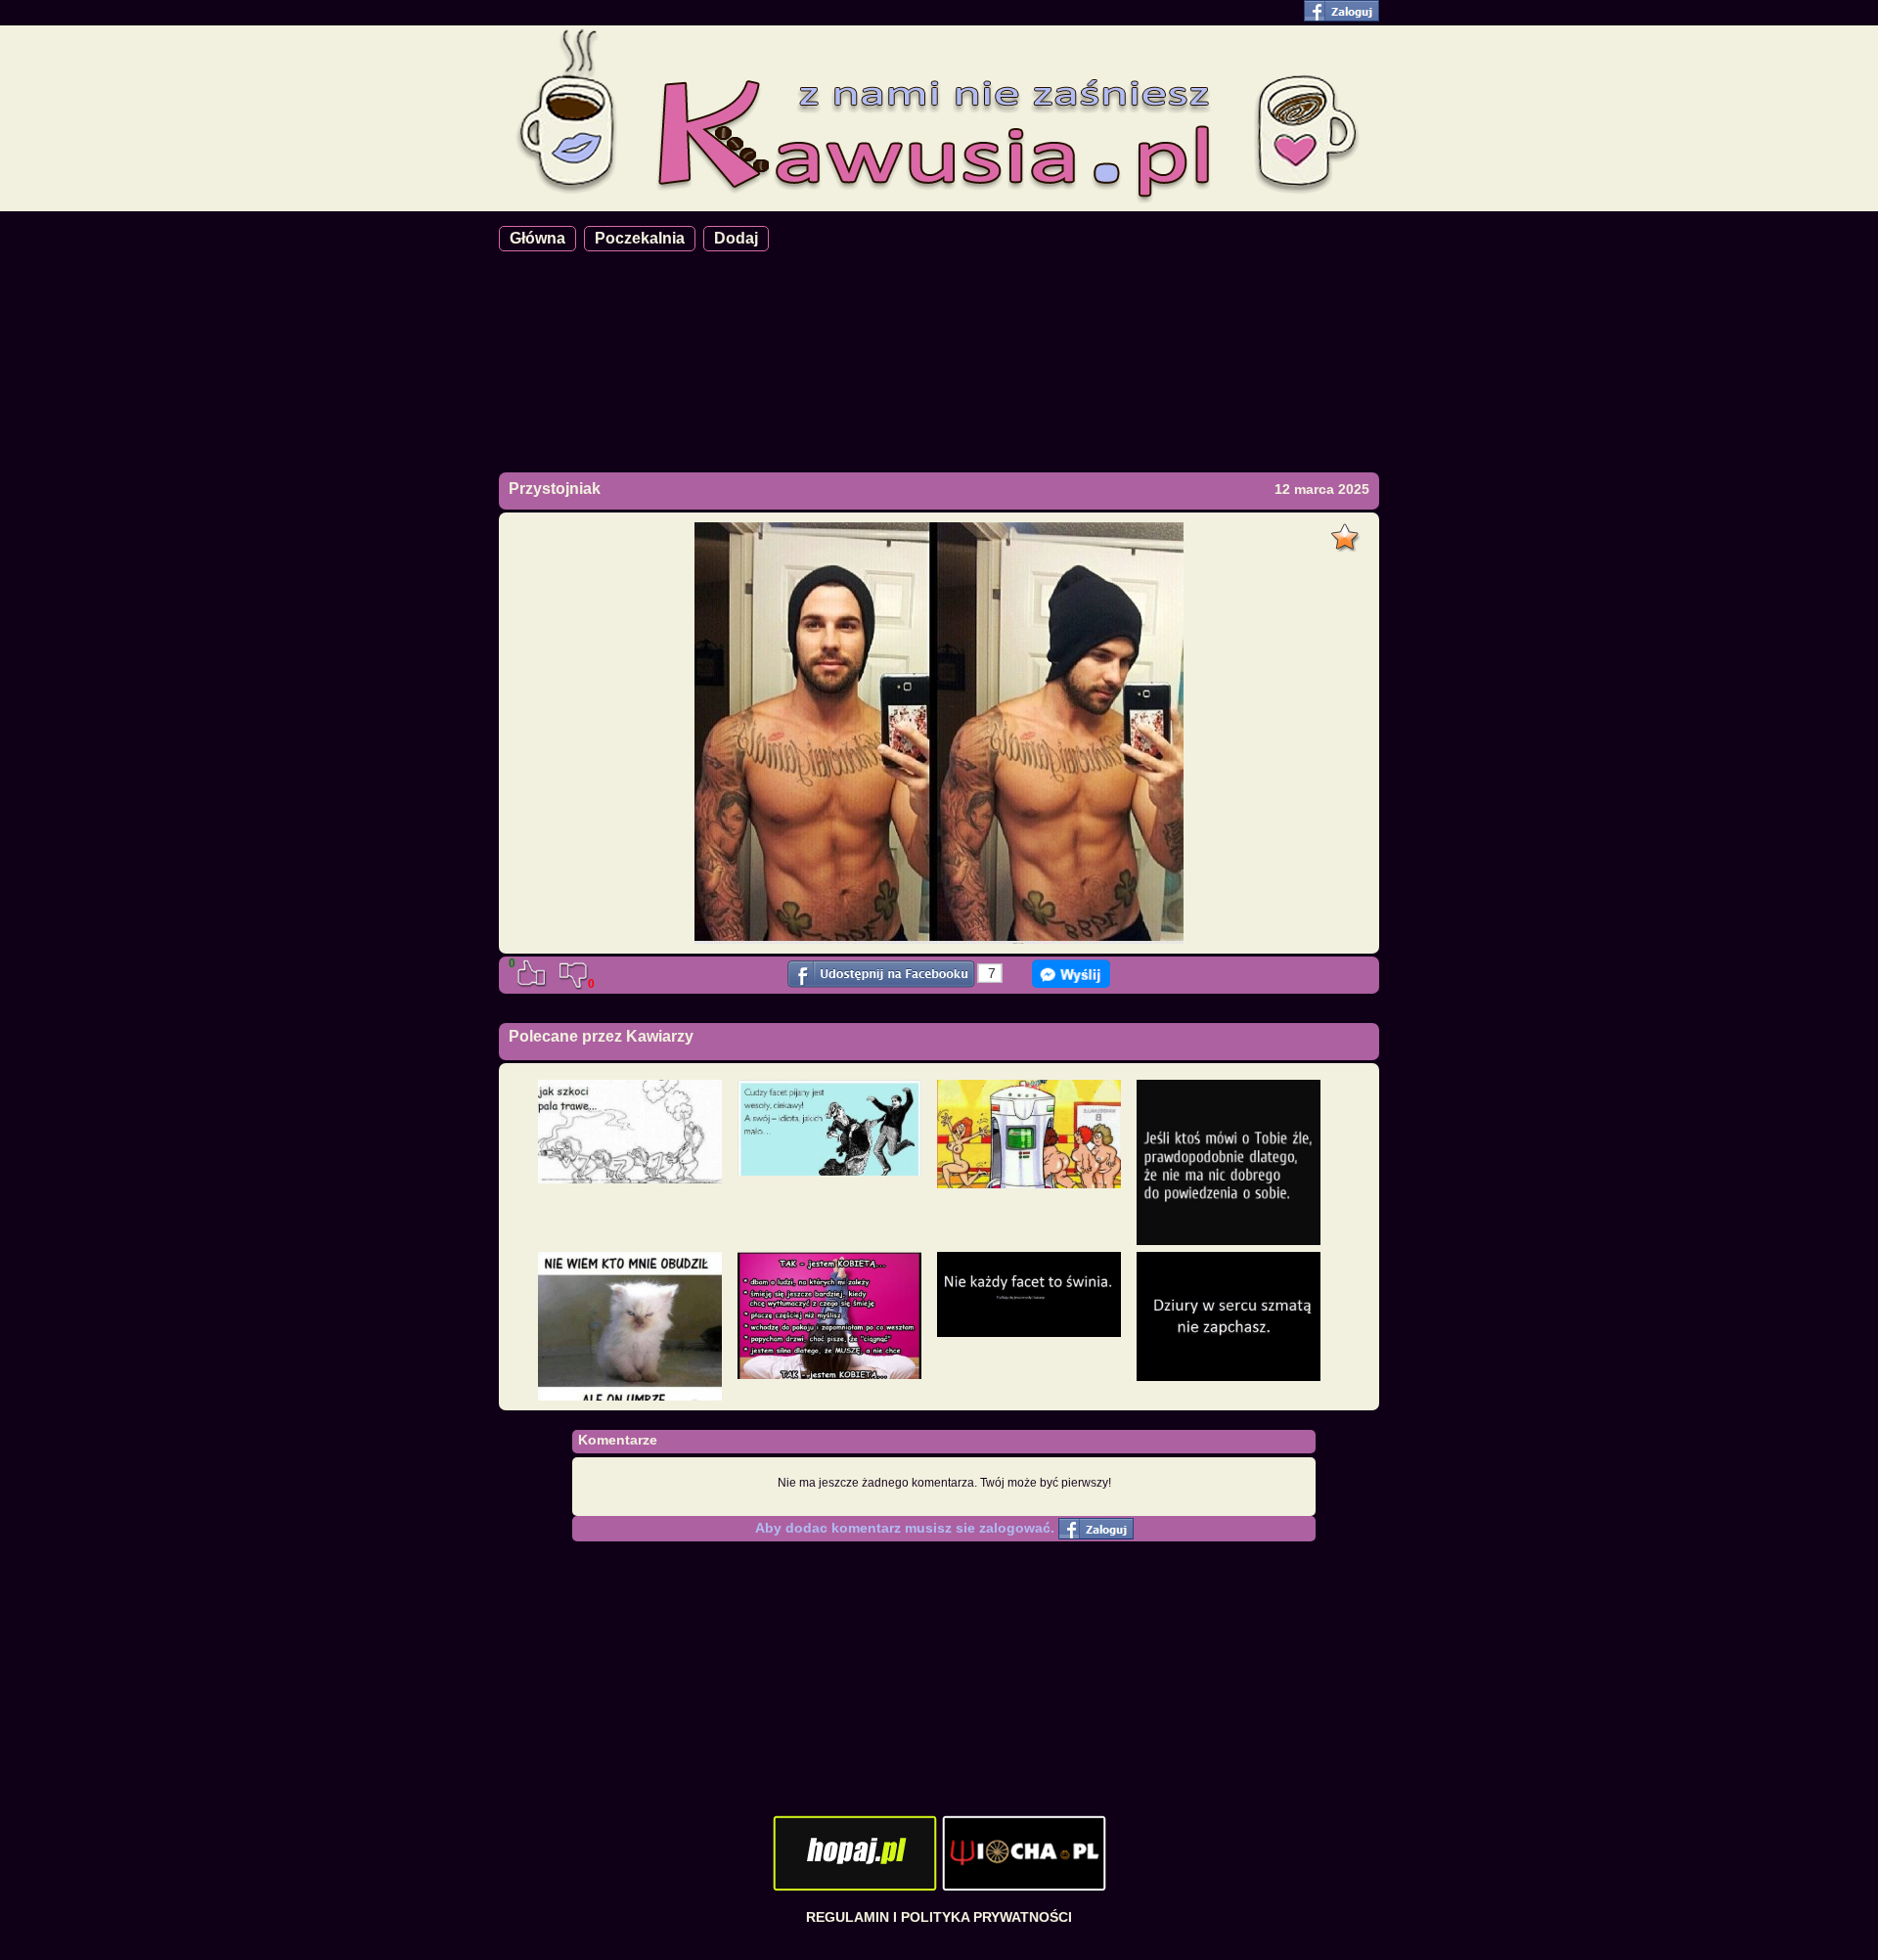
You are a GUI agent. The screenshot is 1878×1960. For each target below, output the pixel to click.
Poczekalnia (640, 238)
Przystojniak (555, 489)
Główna (537, 238)
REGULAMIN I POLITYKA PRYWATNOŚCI (939, 1917)
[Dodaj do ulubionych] (1347, 532)
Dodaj (736, 238)
